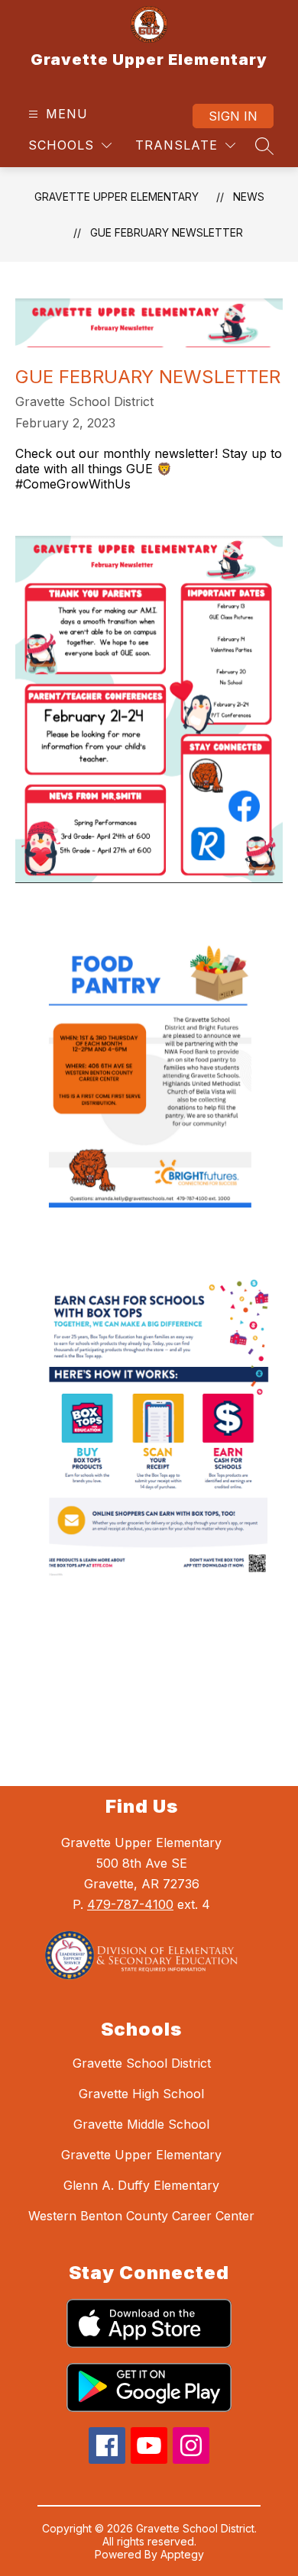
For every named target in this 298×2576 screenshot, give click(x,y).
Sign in (233, 116)
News (249, 197)
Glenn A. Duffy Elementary (141, 2185)
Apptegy (182, 2554)
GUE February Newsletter (167, 232)
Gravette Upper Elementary (117, 197)
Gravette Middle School (141, 2124)
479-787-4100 (130, 1904)
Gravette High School (141, 2094)
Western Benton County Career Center (141, 2216)
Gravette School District (142, 2063)
